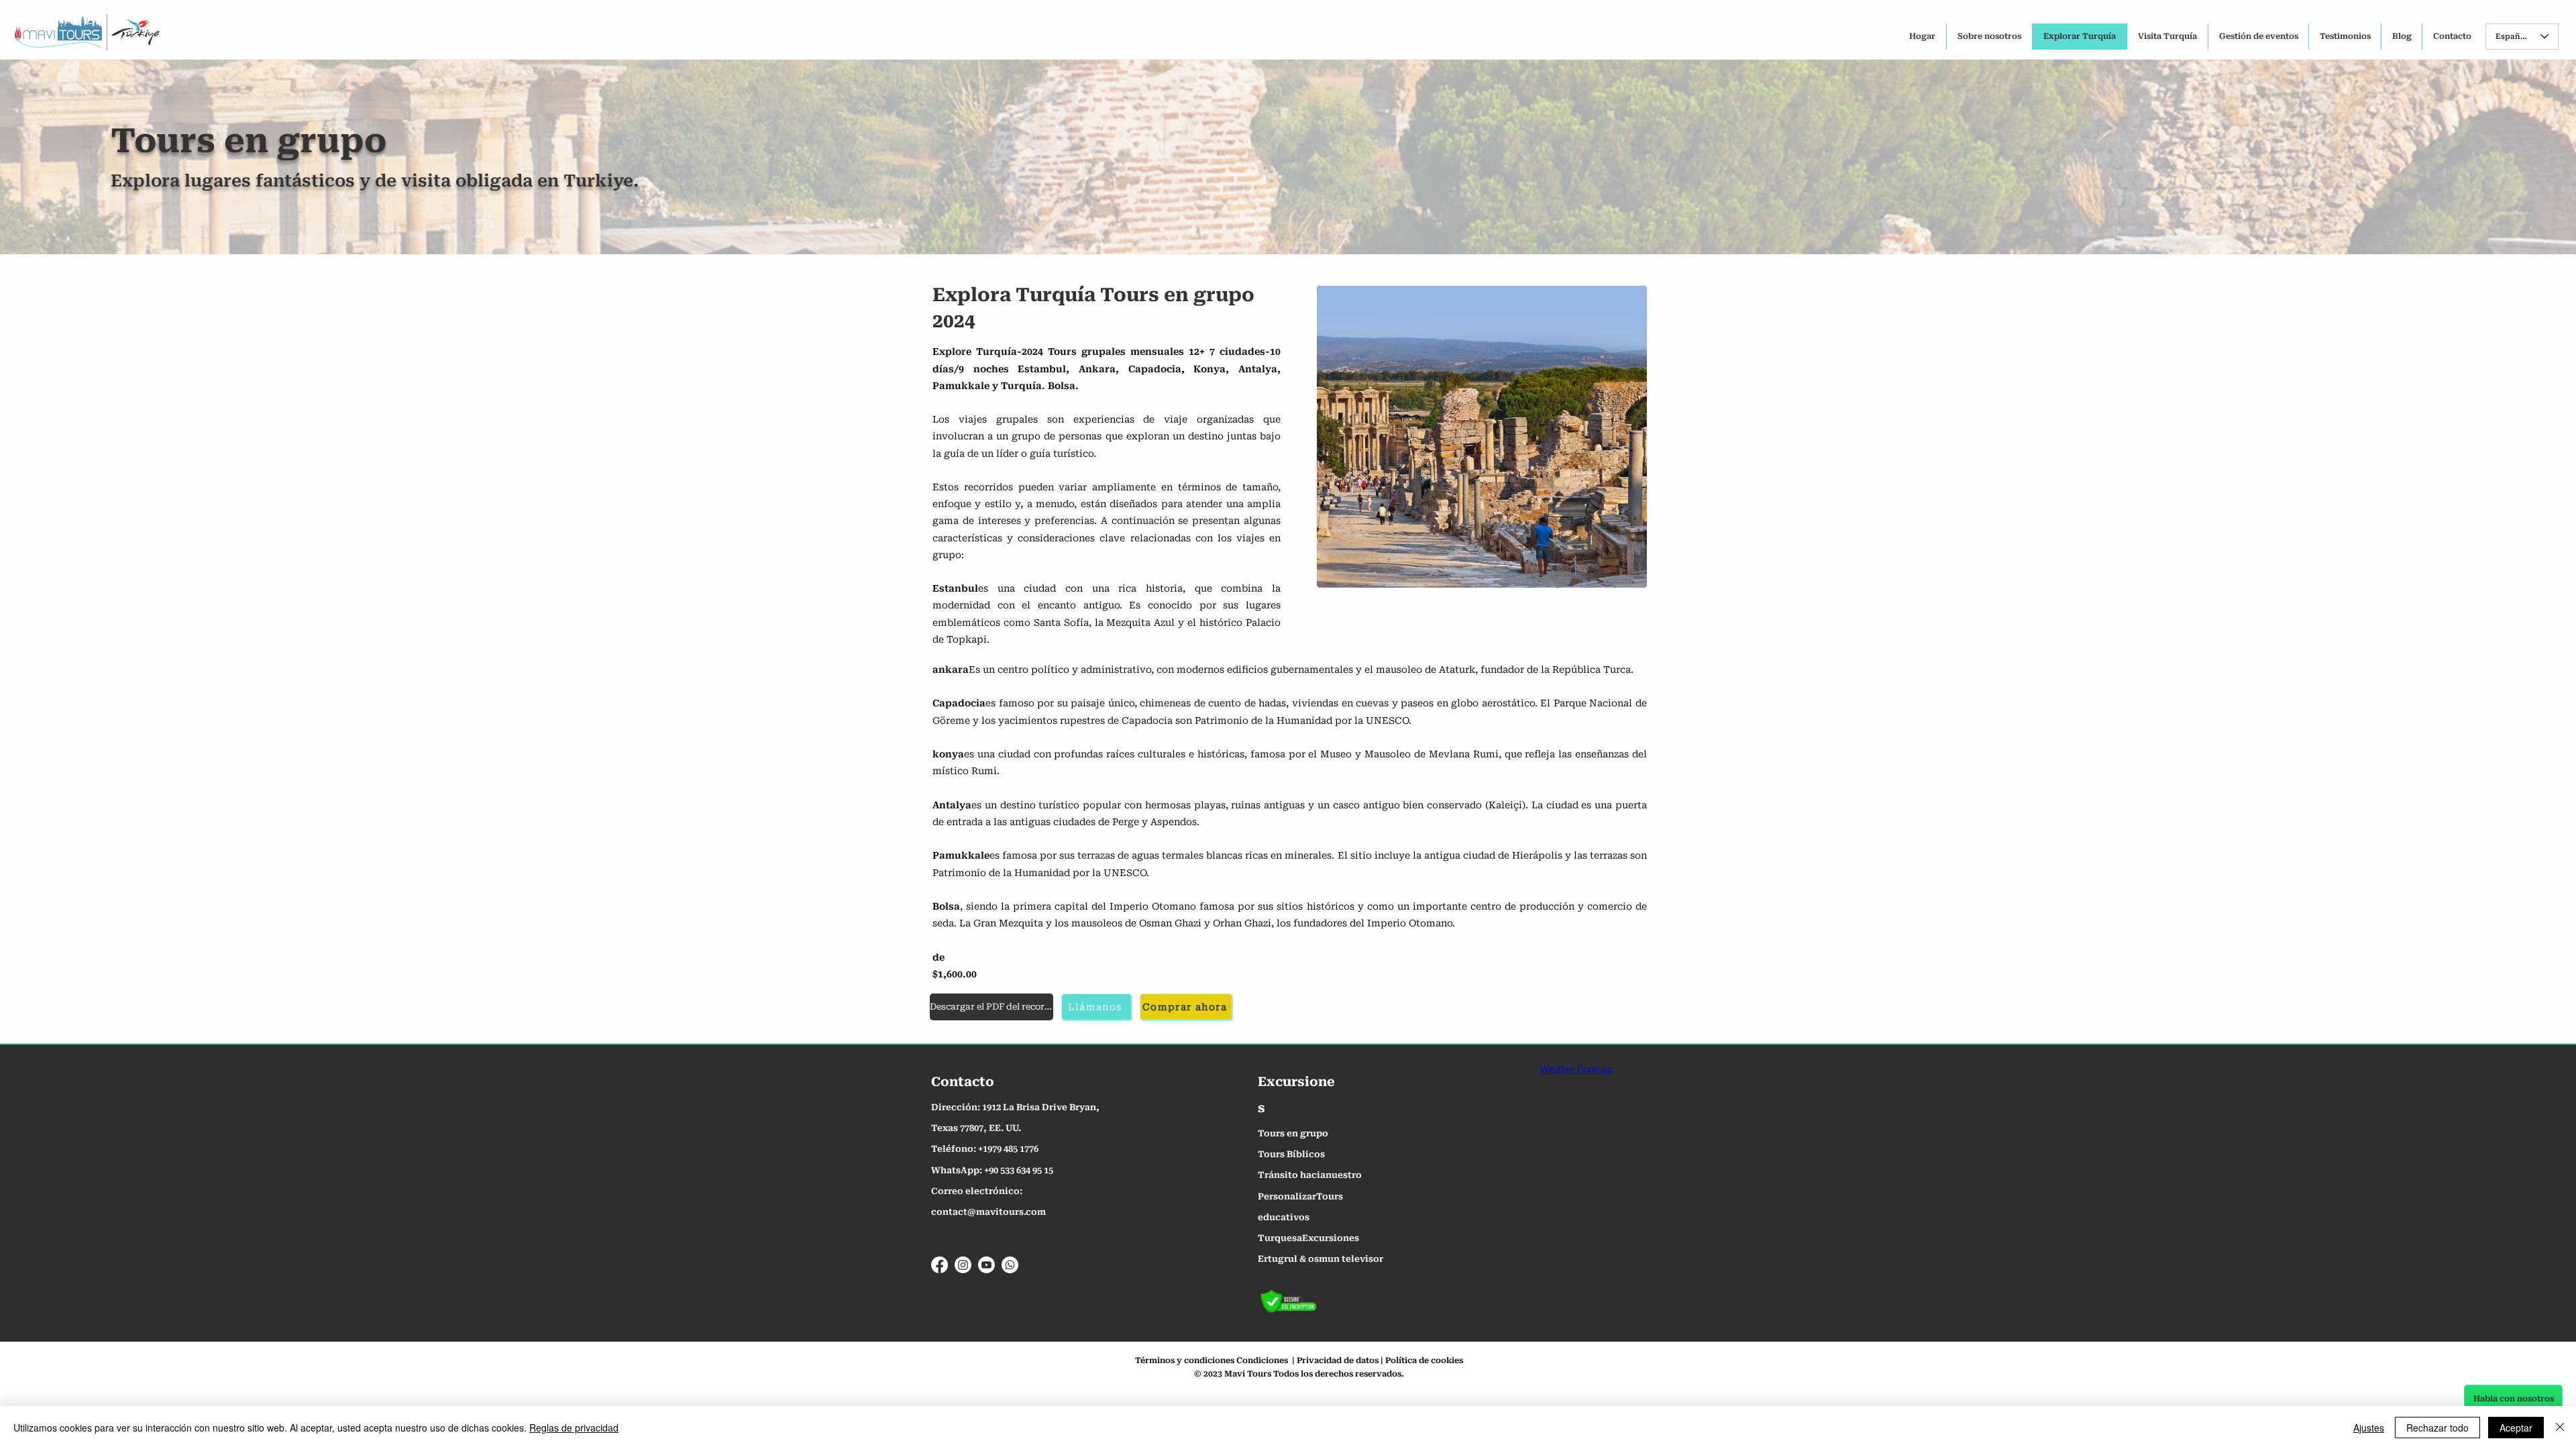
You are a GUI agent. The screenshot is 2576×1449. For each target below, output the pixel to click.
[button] (1482, 437)
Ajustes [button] (2369, 1428)
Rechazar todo (2437, 1428)
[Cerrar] (2560, 1428)
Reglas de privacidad (574, 1428)
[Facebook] (940, 1265)
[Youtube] (986, 1265)
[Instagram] (963, 1265)
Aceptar (2516, 1428)
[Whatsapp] (1010, 1265)
